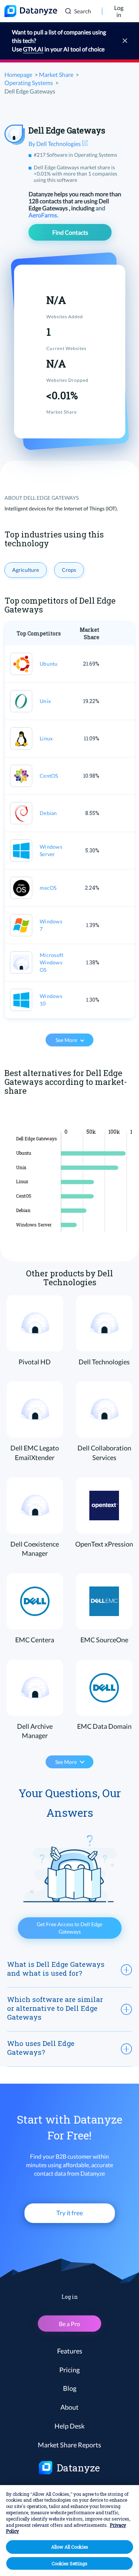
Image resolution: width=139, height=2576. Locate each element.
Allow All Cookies (70, 2547)
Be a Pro (69, 2324)
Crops (69, 570)
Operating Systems (29, 83)
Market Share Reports (69, 2445)
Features (70, 2351)
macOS (48, 888)
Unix (45, 701)
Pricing (69, 2370)
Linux (46, 738)
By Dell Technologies (55, 144)
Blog (70, 2388)
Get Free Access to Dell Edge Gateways (69, 1928)
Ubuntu (49, 664)
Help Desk (69, 2426)
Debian (48, 813)
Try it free (70, 2213)
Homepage (18, 74)
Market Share (56, 74)
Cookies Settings (69, 2563)
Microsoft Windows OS (52, 962)
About (69, 2407)
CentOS (49, 776)
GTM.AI (33, 49)
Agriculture (26, 570)
